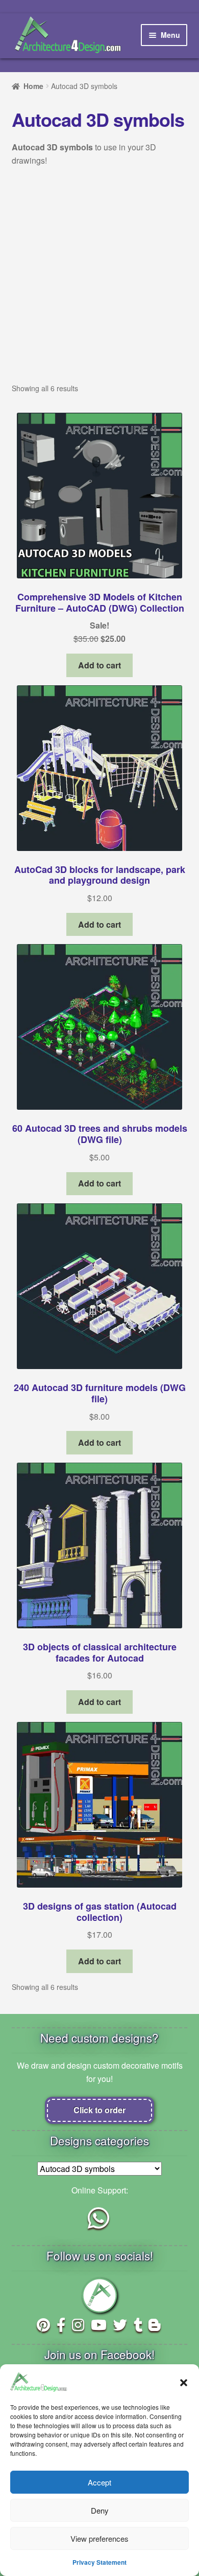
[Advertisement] (99, 283)
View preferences (99, 2538)
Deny (100, 2510)
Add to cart (99, 665)
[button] (184, 2382)
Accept (99, 2482)
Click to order (99, 2110)
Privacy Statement (99, 2562)
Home (33, 86)
